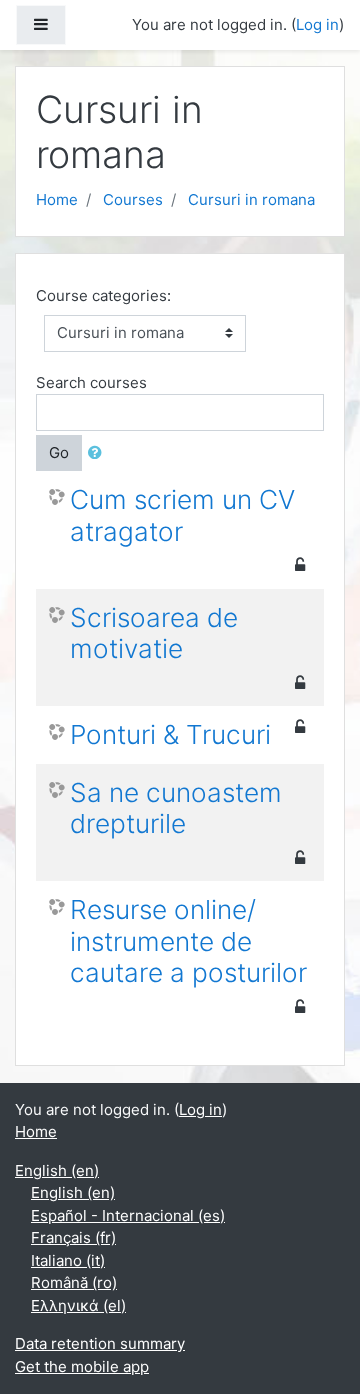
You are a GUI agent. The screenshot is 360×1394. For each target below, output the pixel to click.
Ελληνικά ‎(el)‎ (78, 1305)
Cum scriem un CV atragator (182, 515)
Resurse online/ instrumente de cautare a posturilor (188, 941)
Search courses (91, 382)
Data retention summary (100, 1343)
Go (59, 452)
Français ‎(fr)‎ (73, 1237)
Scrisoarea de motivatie (154, 633)
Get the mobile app (82, 1366)
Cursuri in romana (251, 199)
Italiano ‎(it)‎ (68, 1260)
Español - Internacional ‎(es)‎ (128, 1215)
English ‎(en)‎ (57, 1170)
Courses (133, 199)
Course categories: (103, 295)
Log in (317, 24)
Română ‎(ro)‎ (74, 1282)
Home (57, 199)
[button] (99, 453)
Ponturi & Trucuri (170, 734)
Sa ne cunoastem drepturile (176, 808)
